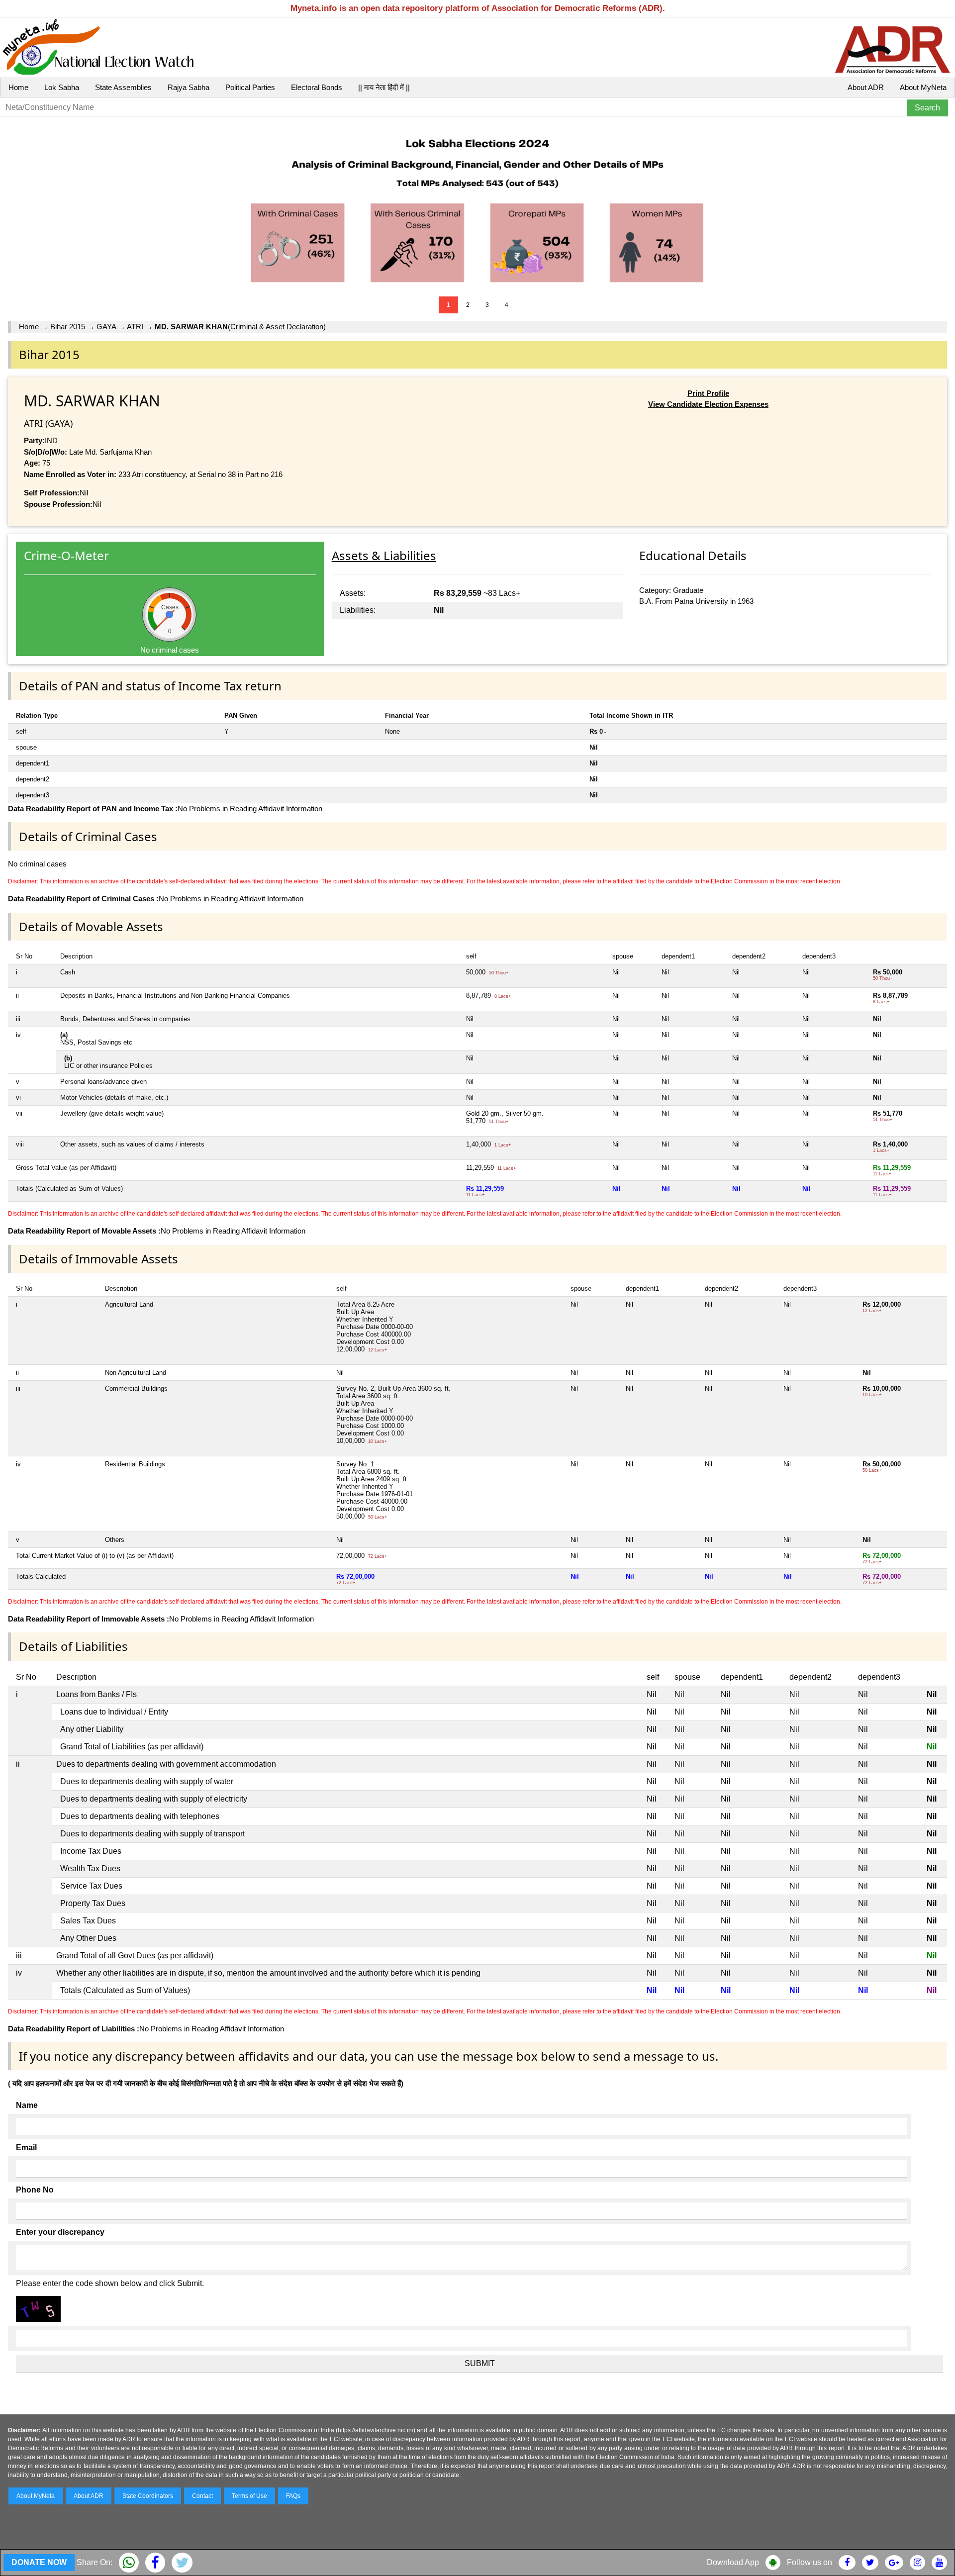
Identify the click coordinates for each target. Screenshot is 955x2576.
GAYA (106, 327)
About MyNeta (923, 87)
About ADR (866, 87)
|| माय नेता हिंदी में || (384, 87)
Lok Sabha (62, 87)
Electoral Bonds (317, 87)
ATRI (135, 327)
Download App (733, 2562)
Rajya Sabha (189, 87)
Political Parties (250, 87)
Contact (202, 2496)
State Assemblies (123, 87)
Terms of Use (249, 2496)
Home (18, 87)
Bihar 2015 (68, 327)
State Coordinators (148, 2496)
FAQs (293, 2496)
